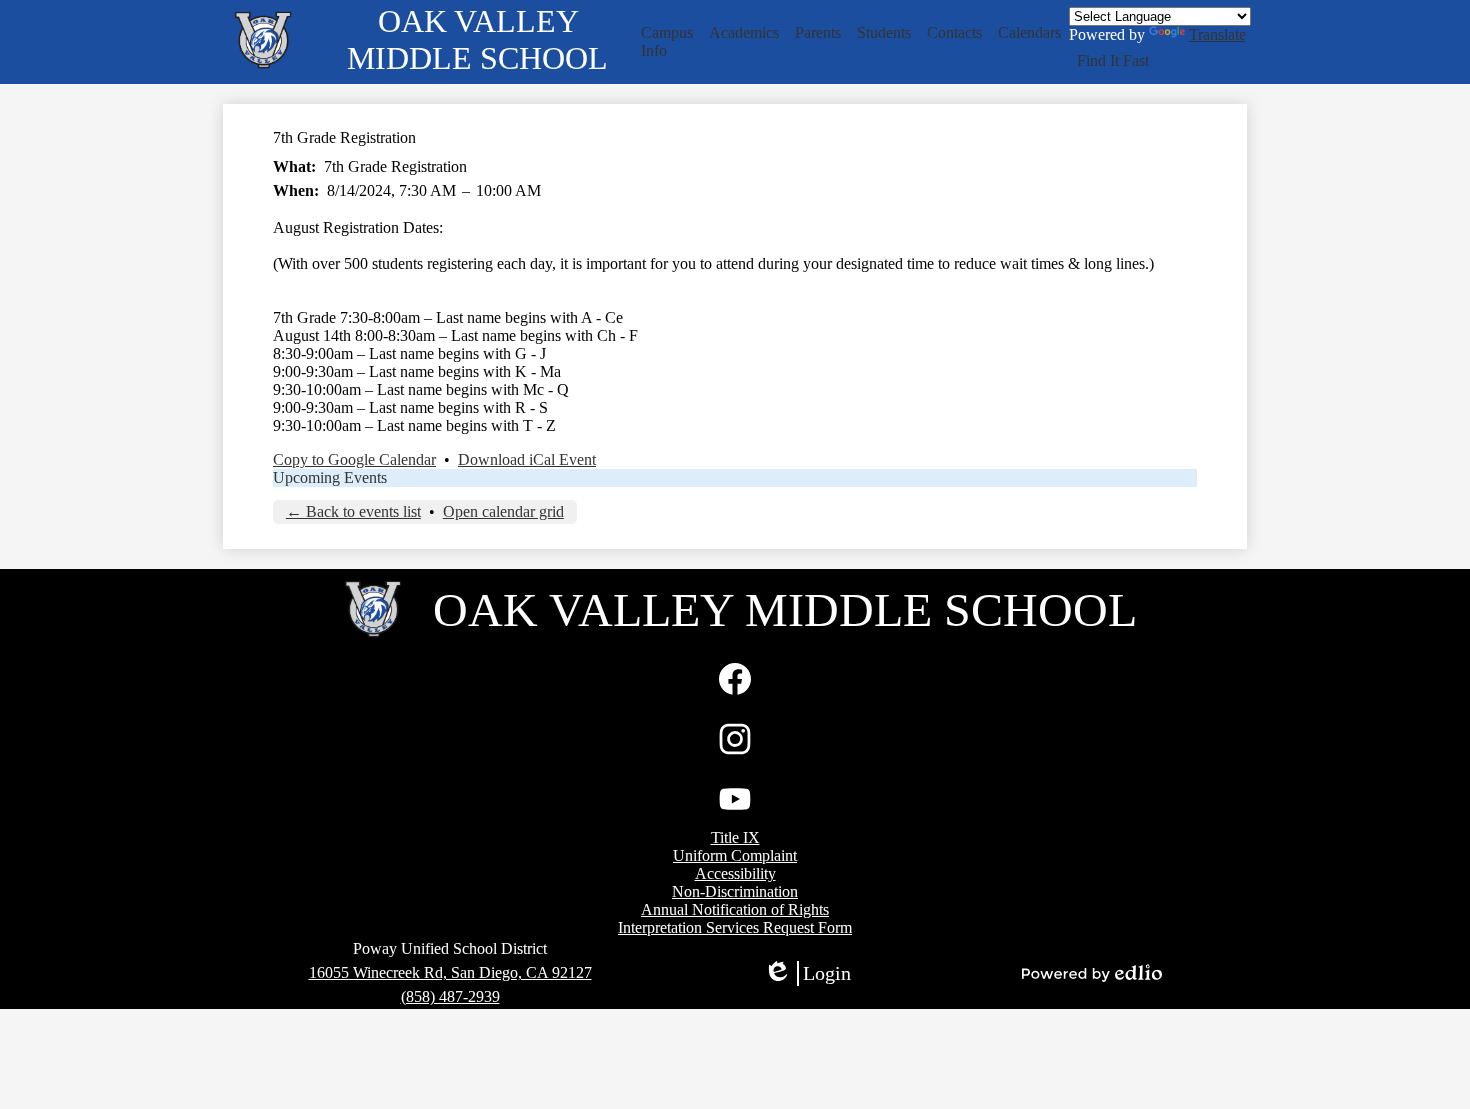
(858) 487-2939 (450, 996)
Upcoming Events (330, 477)
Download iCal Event (527, 459)
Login (807, 974)
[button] (667, 42)
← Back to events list (353, 511)
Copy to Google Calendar (354, 459)
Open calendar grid (503, 511)
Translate (1217, 34)
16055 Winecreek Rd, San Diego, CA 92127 (450, 972)
